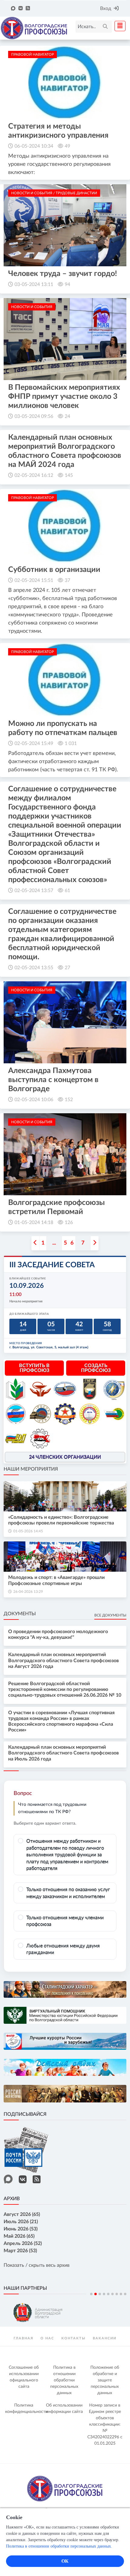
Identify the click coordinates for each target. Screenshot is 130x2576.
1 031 (71, 743)
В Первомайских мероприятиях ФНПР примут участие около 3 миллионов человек (64, 397)
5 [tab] (108, 2294)
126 (69, 1222)
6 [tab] (112, 2294)
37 (67, 580)
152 (69, 1100)
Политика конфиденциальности (25, 2409)
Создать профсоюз (96, 1368)
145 (69, 475)
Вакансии (105, 2338)
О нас (47, 2338)
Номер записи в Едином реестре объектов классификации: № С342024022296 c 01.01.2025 (105, 2424)
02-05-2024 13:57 (34, 891)
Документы (20, 1614)
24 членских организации (65, 1457)
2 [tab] (96, 2294)
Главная (23, 2338)
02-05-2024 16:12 (34, 475)
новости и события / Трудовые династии (54, 193)
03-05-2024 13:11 (34, 284)
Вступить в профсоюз (34, 1368)
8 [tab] (121, 2294)
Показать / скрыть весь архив (37, 2265)
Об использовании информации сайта (64, 2409)
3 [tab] (100, 2294)
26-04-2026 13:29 (28, 1592)
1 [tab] (91, 2294)
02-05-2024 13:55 (34, 968)
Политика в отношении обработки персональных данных (64, 2380)
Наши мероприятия (31, 1469)
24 (67, 416)
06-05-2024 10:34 (34, 146)
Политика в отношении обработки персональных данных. (59, 2546)
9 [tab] (125, 2294)
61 (67, 891)
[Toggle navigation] (118, 26)
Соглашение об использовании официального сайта (24, 2377)
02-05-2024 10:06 (34, 1100)
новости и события (32, 307)
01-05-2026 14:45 (28, 1531)
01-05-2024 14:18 (34, 1222)
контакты (73, 2338)
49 (67, 146)
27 (67, 968)
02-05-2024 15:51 (34, 580)
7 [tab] (117, 2294)
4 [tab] (104, 2294)
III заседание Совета (52, 1265)
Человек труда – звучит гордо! (63, 274)
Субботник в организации (54, 570)
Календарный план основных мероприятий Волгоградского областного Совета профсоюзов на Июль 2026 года (63, 1753)
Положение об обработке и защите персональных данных (105, 2380)
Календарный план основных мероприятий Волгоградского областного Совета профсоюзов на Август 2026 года (63, 1660)
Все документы (110, 1615)
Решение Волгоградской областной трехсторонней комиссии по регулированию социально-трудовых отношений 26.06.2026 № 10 (65, 1689)
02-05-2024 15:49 (34, 743)
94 (67, 284)
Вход (106, 8)
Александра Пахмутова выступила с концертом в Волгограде (53, 1080)
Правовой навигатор (32, 54)
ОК (65, 2561)
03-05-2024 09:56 (34, 416)
